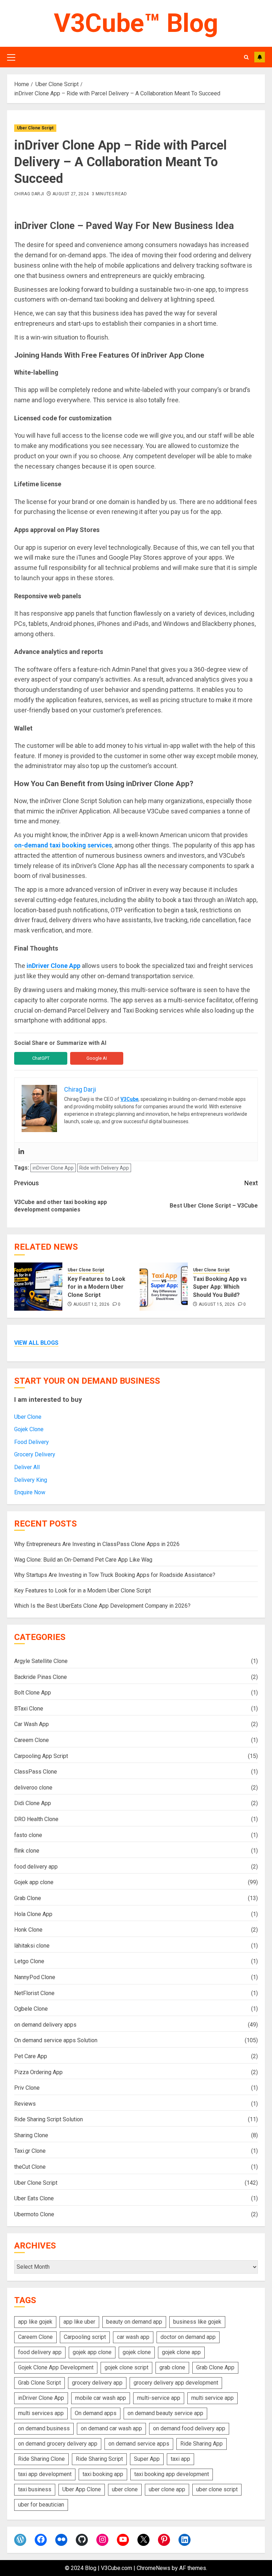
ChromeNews (154, 2568)
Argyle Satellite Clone (41, 1661)
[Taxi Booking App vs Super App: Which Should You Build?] (164, 1287)
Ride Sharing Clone (41, 2459)
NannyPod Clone (35, 1977)
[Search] (246, 57)
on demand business (44, 2428)
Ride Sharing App (202, 2444)
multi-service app (159, 2398)
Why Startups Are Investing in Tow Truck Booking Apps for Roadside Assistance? (115, 1575)
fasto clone (28, 1835)
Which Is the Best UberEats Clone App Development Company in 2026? (102, 1606)
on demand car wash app (111, 2428)
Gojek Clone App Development (56, 2367)
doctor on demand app (188, 2337)
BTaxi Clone (29, 1709)
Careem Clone (32, 1740)
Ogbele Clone (31, 2009)
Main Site (260, 57)
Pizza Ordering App (38, 2072)
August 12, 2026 (91, 1304)
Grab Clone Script (39, 2383)
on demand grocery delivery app (58, 2444)
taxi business (35, 2489)
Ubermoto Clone (34, 2214)
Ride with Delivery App (104, 1168)
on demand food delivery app (189, 2428)
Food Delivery (32, 1442)
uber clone (125, 2489)
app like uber (79, 2322)
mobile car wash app (101, 2398)
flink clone (27, 1851)
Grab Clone (28, 1898)
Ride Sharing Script (99, 2459)
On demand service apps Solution (56, 2040)
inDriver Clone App (53, 966)
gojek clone (137, 2352)
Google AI (97, 1058)
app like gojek (35, 2322)
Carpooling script (85, 2337)
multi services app (41, 2413)
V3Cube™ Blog (136, 23)
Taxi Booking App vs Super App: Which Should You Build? (220, 1287)
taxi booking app (103, 2474)
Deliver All (27, 1467)
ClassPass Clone (36, 1772)
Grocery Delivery (35, 1454)
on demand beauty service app (165, 2413)
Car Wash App (32, 1724)
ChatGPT (41, 1058)
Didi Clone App (33, 1803)
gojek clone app (181, 2352)
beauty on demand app (134, 2322)
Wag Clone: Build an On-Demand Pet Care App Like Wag (83, 1560)
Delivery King (31, 1480)
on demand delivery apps (45, 2025)
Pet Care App (31, 2056)
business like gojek (197, 2322)
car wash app (133, 2337)
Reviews (25, 2104)
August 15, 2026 (217, 1304)
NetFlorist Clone (34, 1993)
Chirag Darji (29, 194)
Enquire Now (30, 1492)
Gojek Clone (29, 1429)
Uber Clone (28, 1417)
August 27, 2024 (70, 194)
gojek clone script (126, 2367)
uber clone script (217, 2489)
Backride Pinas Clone (41, 1677)
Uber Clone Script (35, 128)
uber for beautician (41, 2505)
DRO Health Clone (36, 1819)
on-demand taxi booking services (63, 845)
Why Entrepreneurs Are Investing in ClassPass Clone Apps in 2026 (97, 1544)
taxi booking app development (172, 2474)
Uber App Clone (82, 2489)
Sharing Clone (31, 2135)
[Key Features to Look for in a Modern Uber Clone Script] (38, 1287)
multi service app (212, 2398)
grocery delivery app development (176, 2383)
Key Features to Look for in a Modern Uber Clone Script (97, 1287)
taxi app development (45, 2474)
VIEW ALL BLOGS (36, 1343)
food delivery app (36, 1867)
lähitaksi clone (32, 1946)
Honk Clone (28, 1930)
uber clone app (167, 2489)
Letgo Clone (29, 1961)
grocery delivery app (97, 2383)
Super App (147, 2459)
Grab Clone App (215, 2367)
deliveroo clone (33, 1788)
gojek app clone (92, 2352)
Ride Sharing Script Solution (49, 2119)
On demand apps (96, 2413)
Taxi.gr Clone (30, 2151)
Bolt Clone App (33, 1693)
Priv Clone (27, 2088)
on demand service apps (139, 2444)
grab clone (172, 2367)
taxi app (180, 2459)
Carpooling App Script (41, 1756)
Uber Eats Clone (34, 2198)
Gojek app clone (34, 1882)
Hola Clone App (33, 1914)
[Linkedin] (21, 1152)
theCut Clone (30, 2167)
